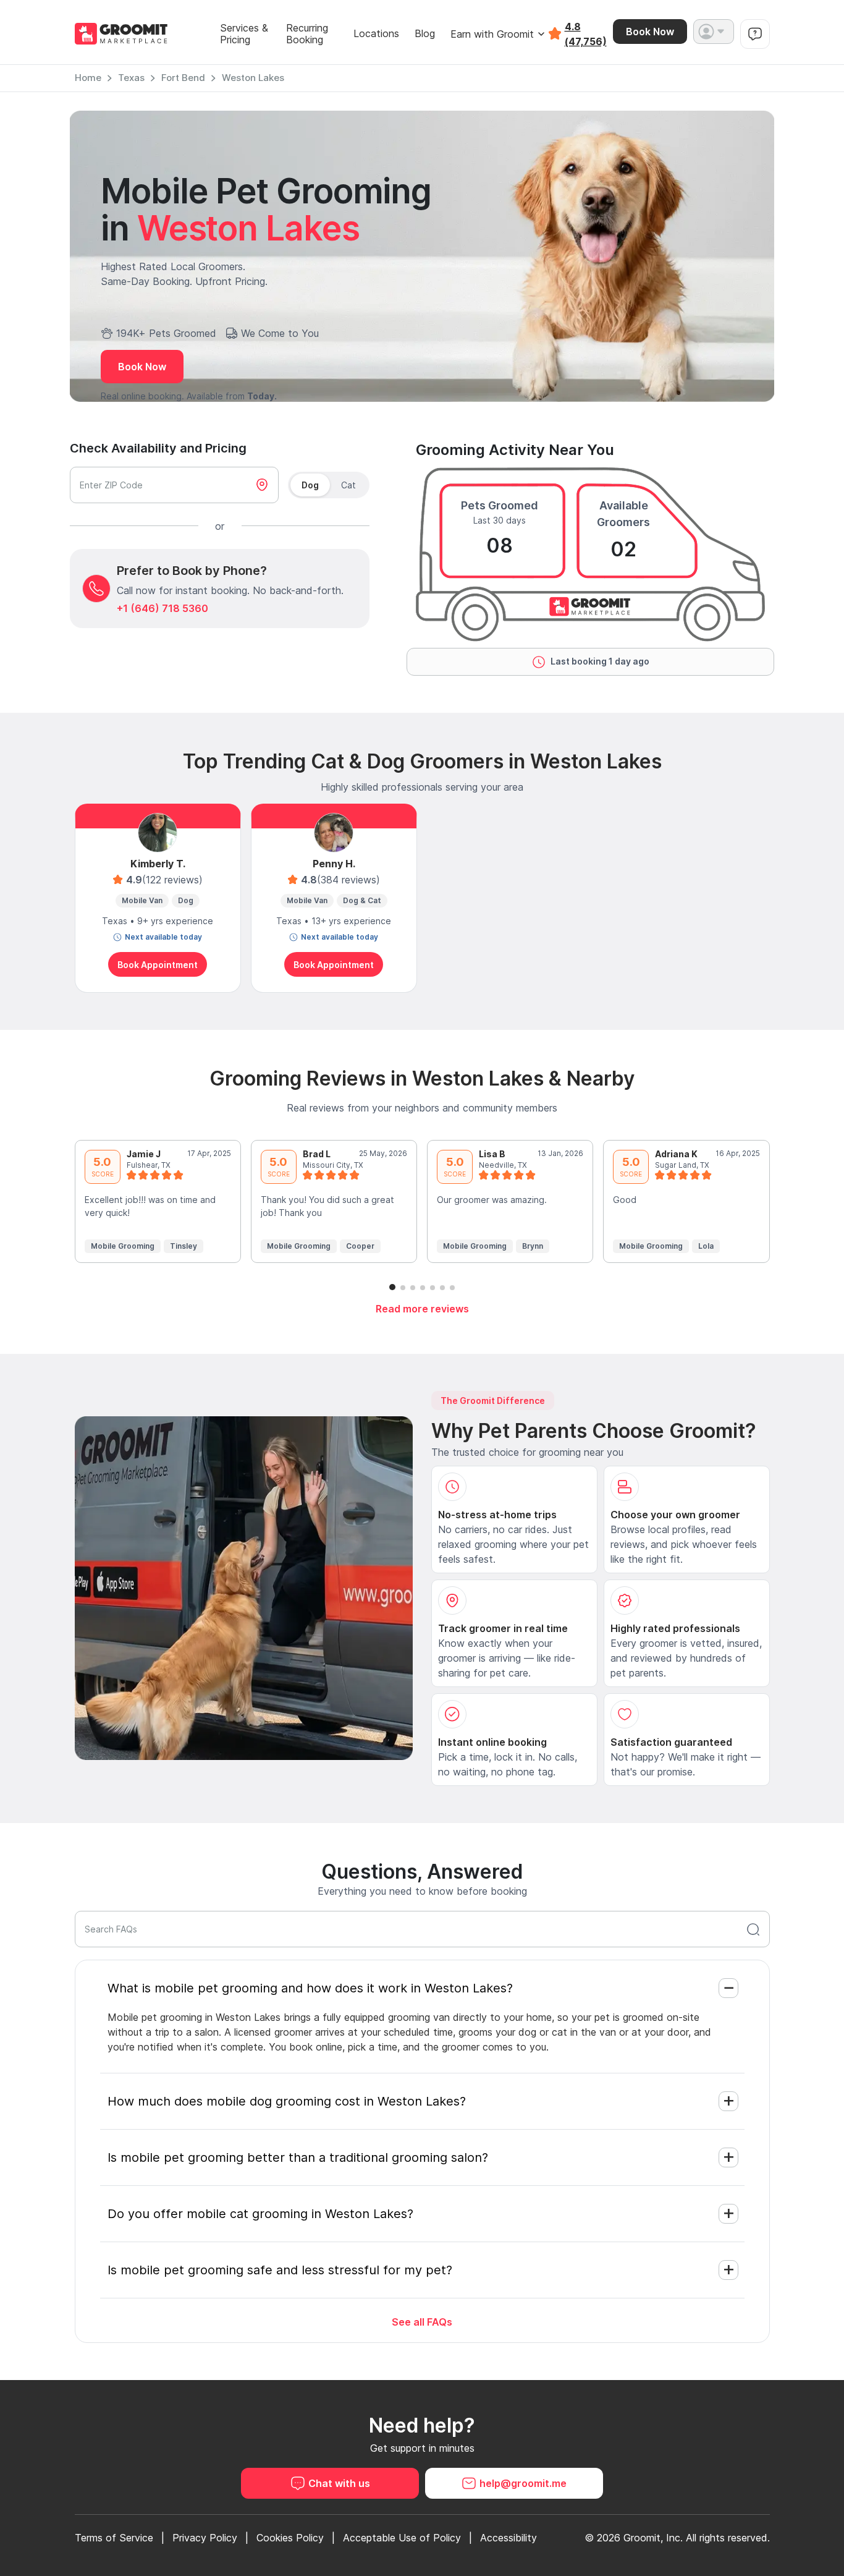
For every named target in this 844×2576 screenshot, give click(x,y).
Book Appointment (158, 965)
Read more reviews (422, 1309)
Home (88, 78)
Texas (131, 78)
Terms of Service (114, 2538)
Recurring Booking (307, 34)
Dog (310, 485)
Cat (348, 485)
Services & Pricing (244, 34)
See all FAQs (422, 2322)
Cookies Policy (290, 2538)
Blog (425, 34)
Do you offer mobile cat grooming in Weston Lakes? (260, 2214)
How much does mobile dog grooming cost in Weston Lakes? (287, 2101)
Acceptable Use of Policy (402, 2538)
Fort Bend (183, 78)
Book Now (650, 32)
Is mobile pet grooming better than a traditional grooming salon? (298, 2157)
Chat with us (339, 2483)
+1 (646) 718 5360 (162, 608)
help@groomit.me (523, 2483)
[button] (714, 32)
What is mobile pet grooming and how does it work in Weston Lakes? (310, 1988)
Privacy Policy (205, 2538)
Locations (376, 34)
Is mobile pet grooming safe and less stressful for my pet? (280, 2270)
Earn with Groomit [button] (492, 34)
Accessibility (509, 2538)
